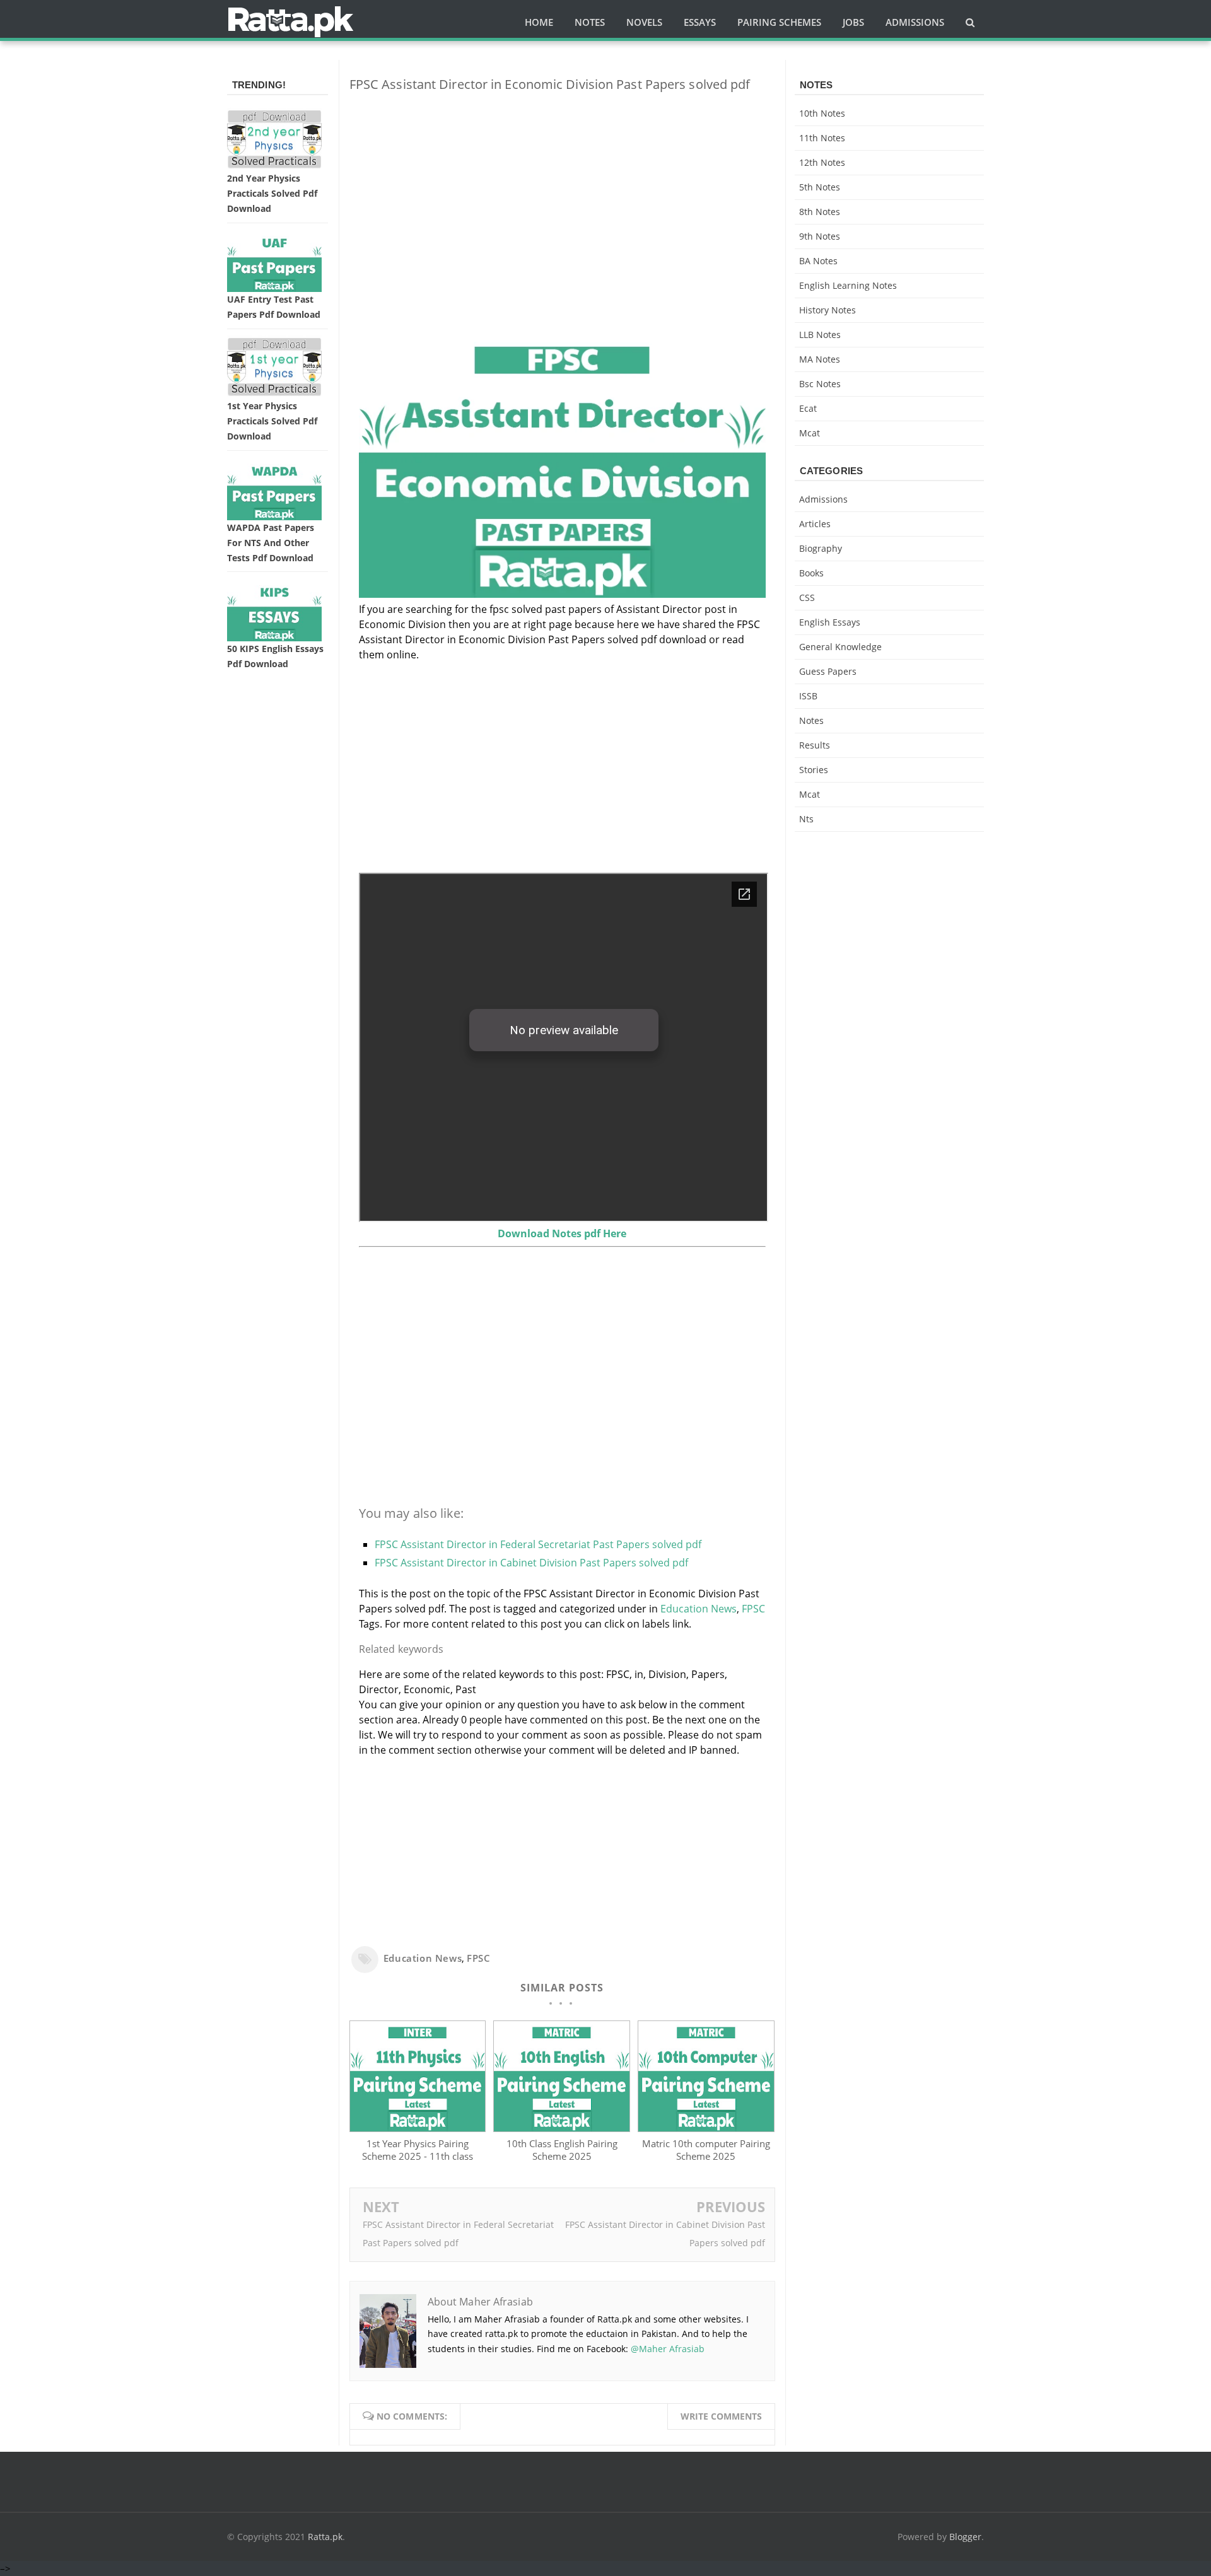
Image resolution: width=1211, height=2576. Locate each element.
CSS (807, 597)
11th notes (822, 138)
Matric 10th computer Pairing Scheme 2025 (706, 2150)
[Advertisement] (562, 190)
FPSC (753, 1609)
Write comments (721, 2416)
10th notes (822, 113)
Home (539, 22)
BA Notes (818, 261)
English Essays (830, 622)
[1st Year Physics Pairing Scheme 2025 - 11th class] (418, 2128)
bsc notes (820, 384)
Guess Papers (828, 671)
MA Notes (820, 359)
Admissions (823, 499)
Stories (814, 770)
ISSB (808, 696)
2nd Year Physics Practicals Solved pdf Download (272, 193)
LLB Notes (820, 335)
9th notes (820, 236)
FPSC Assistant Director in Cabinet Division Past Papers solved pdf (531, 1563)
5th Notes (820, 187)
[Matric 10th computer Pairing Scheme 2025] (706, 2128)
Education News (699, 1609)
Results (815, 745)
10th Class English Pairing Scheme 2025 (562, 2150)
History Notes (828, 310)
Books (811, 573)
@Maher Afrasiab (668, 2349)
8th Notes (820, 212)
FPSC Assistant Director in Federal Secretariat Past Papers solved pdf (538, 1544)
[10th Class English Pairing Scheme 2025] (561, 2128)
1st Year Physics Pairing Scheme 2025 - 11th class (418, 2150)
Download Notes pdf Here (562, 1233)
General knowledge (840, 647)
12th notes (822, 162)
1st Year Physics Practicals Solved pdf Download (272, 421)
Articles (815, 524)
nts (806, 819)
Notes (811, 720)
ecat (808, 408)
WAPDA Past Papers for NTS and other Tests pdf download (271, 543)
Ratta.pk (325, 2537)
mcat (810, 433)
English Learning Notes (848, 285)
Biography (821, 548)
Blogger (965, 2537)
